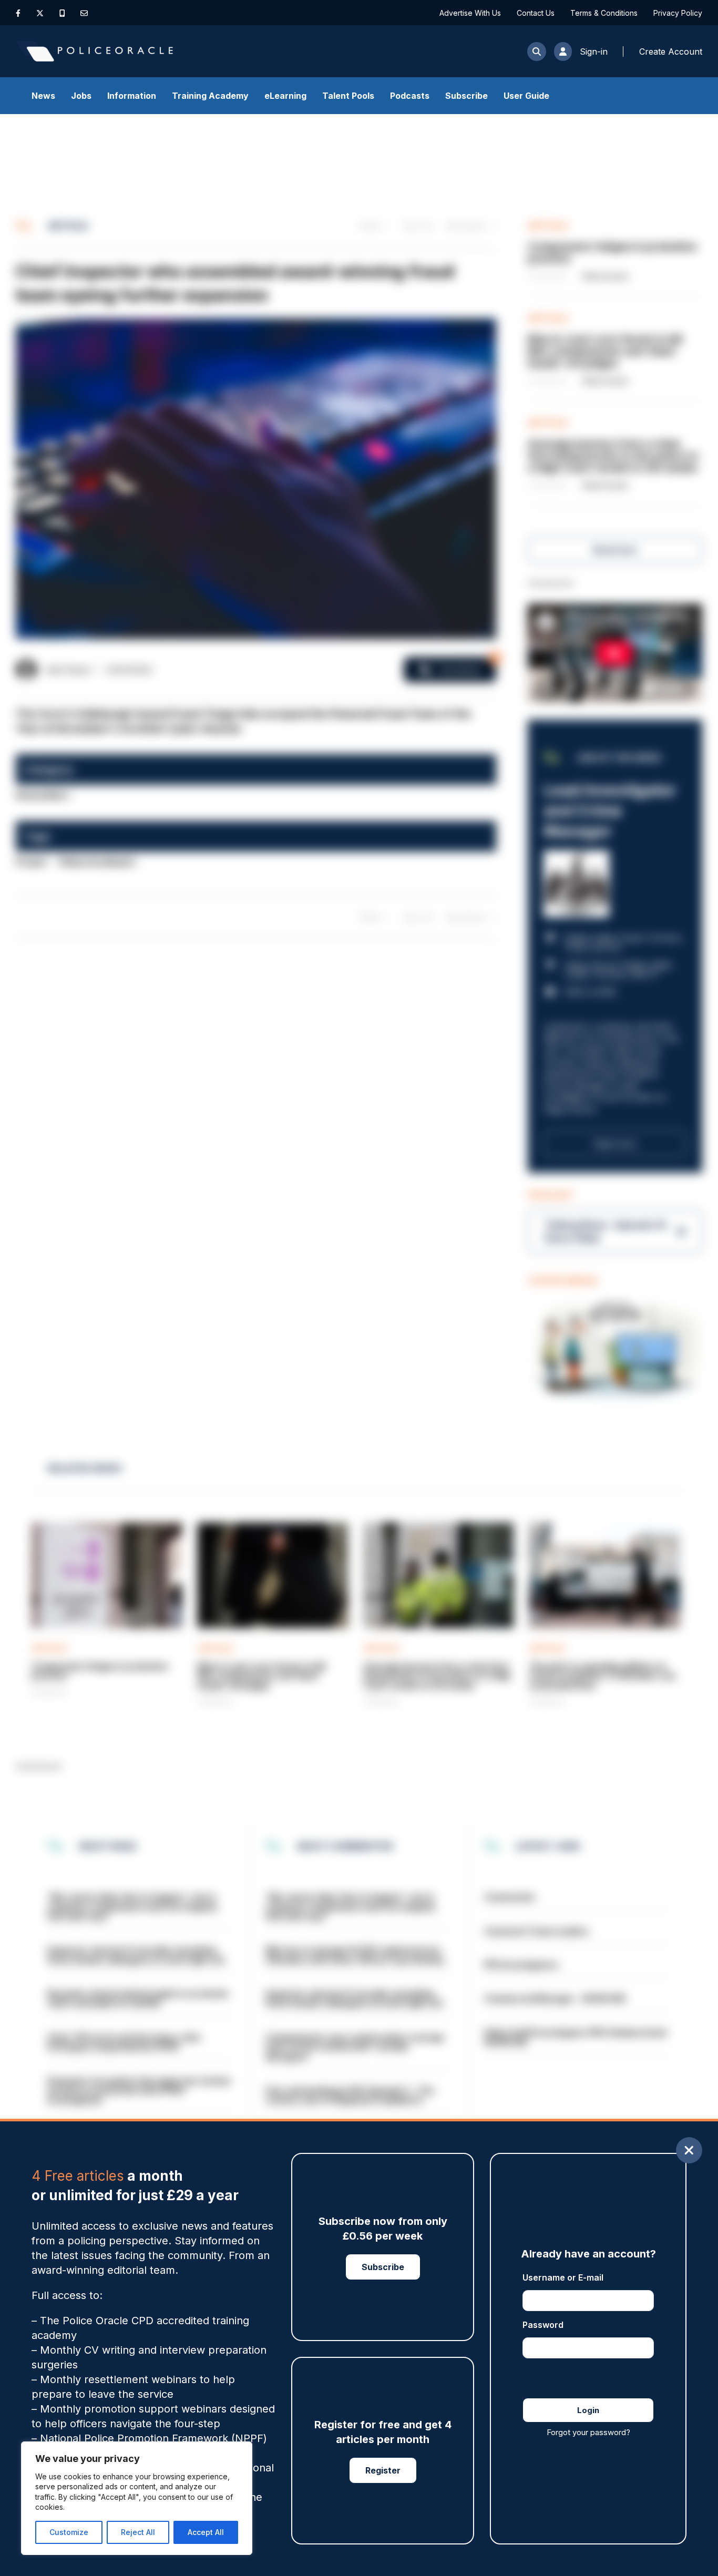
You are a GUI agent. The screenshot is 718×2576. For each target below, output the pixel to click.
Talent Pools (348, 96)
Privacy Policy (678, 13)
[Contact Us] (84, 13)
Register (383, 2470)
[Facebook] (18, 13)
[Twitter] (40, 13)
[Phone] (62, 13)
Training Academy (210, 96)
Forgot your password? (588, 2432)
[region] (137, 2498)
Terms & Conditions (604, 13)
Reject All (138, 2532)
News (43, 96)
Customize (69, 2532)
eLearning (285, 96)
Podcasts (410, 96)
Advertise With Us (470, 13)
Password (543, 2325)
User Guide (526, 96)
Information (132, 96)
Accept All (206, 2532)
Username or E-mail (563, 2277)
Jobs (81, 96)
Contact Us (536, 13)
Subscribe (466, 96)
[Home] (95, 51)
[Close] (689, 2150)
